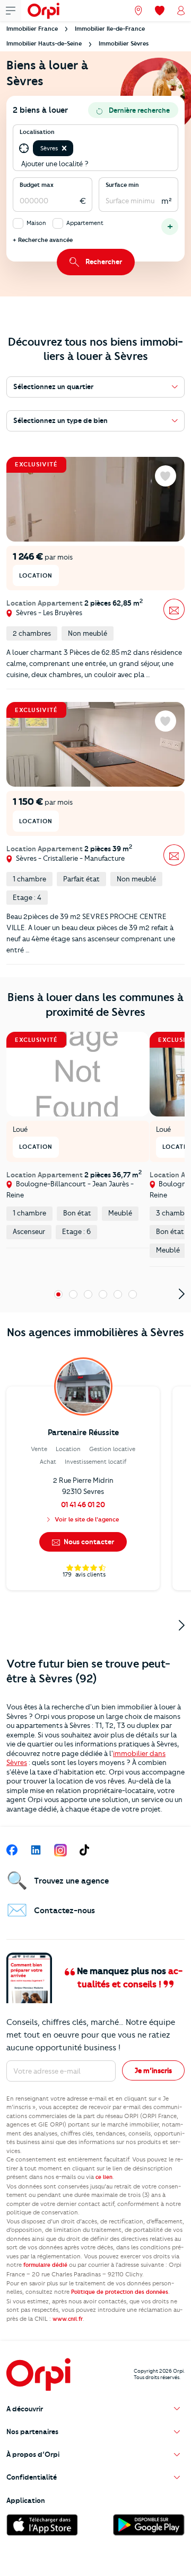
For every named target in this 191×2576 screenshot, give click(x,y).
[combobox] (76, 149)
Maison (36, 223)
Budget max (37, 185)
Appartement (85, 223)
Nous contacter (88, 1542)
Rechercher (104, 262)
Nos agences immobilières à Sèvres (95, 1332)
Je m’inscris (153, 2070)
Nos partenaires (32, 2431)
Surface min (122, 185)
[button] (64, 148)
